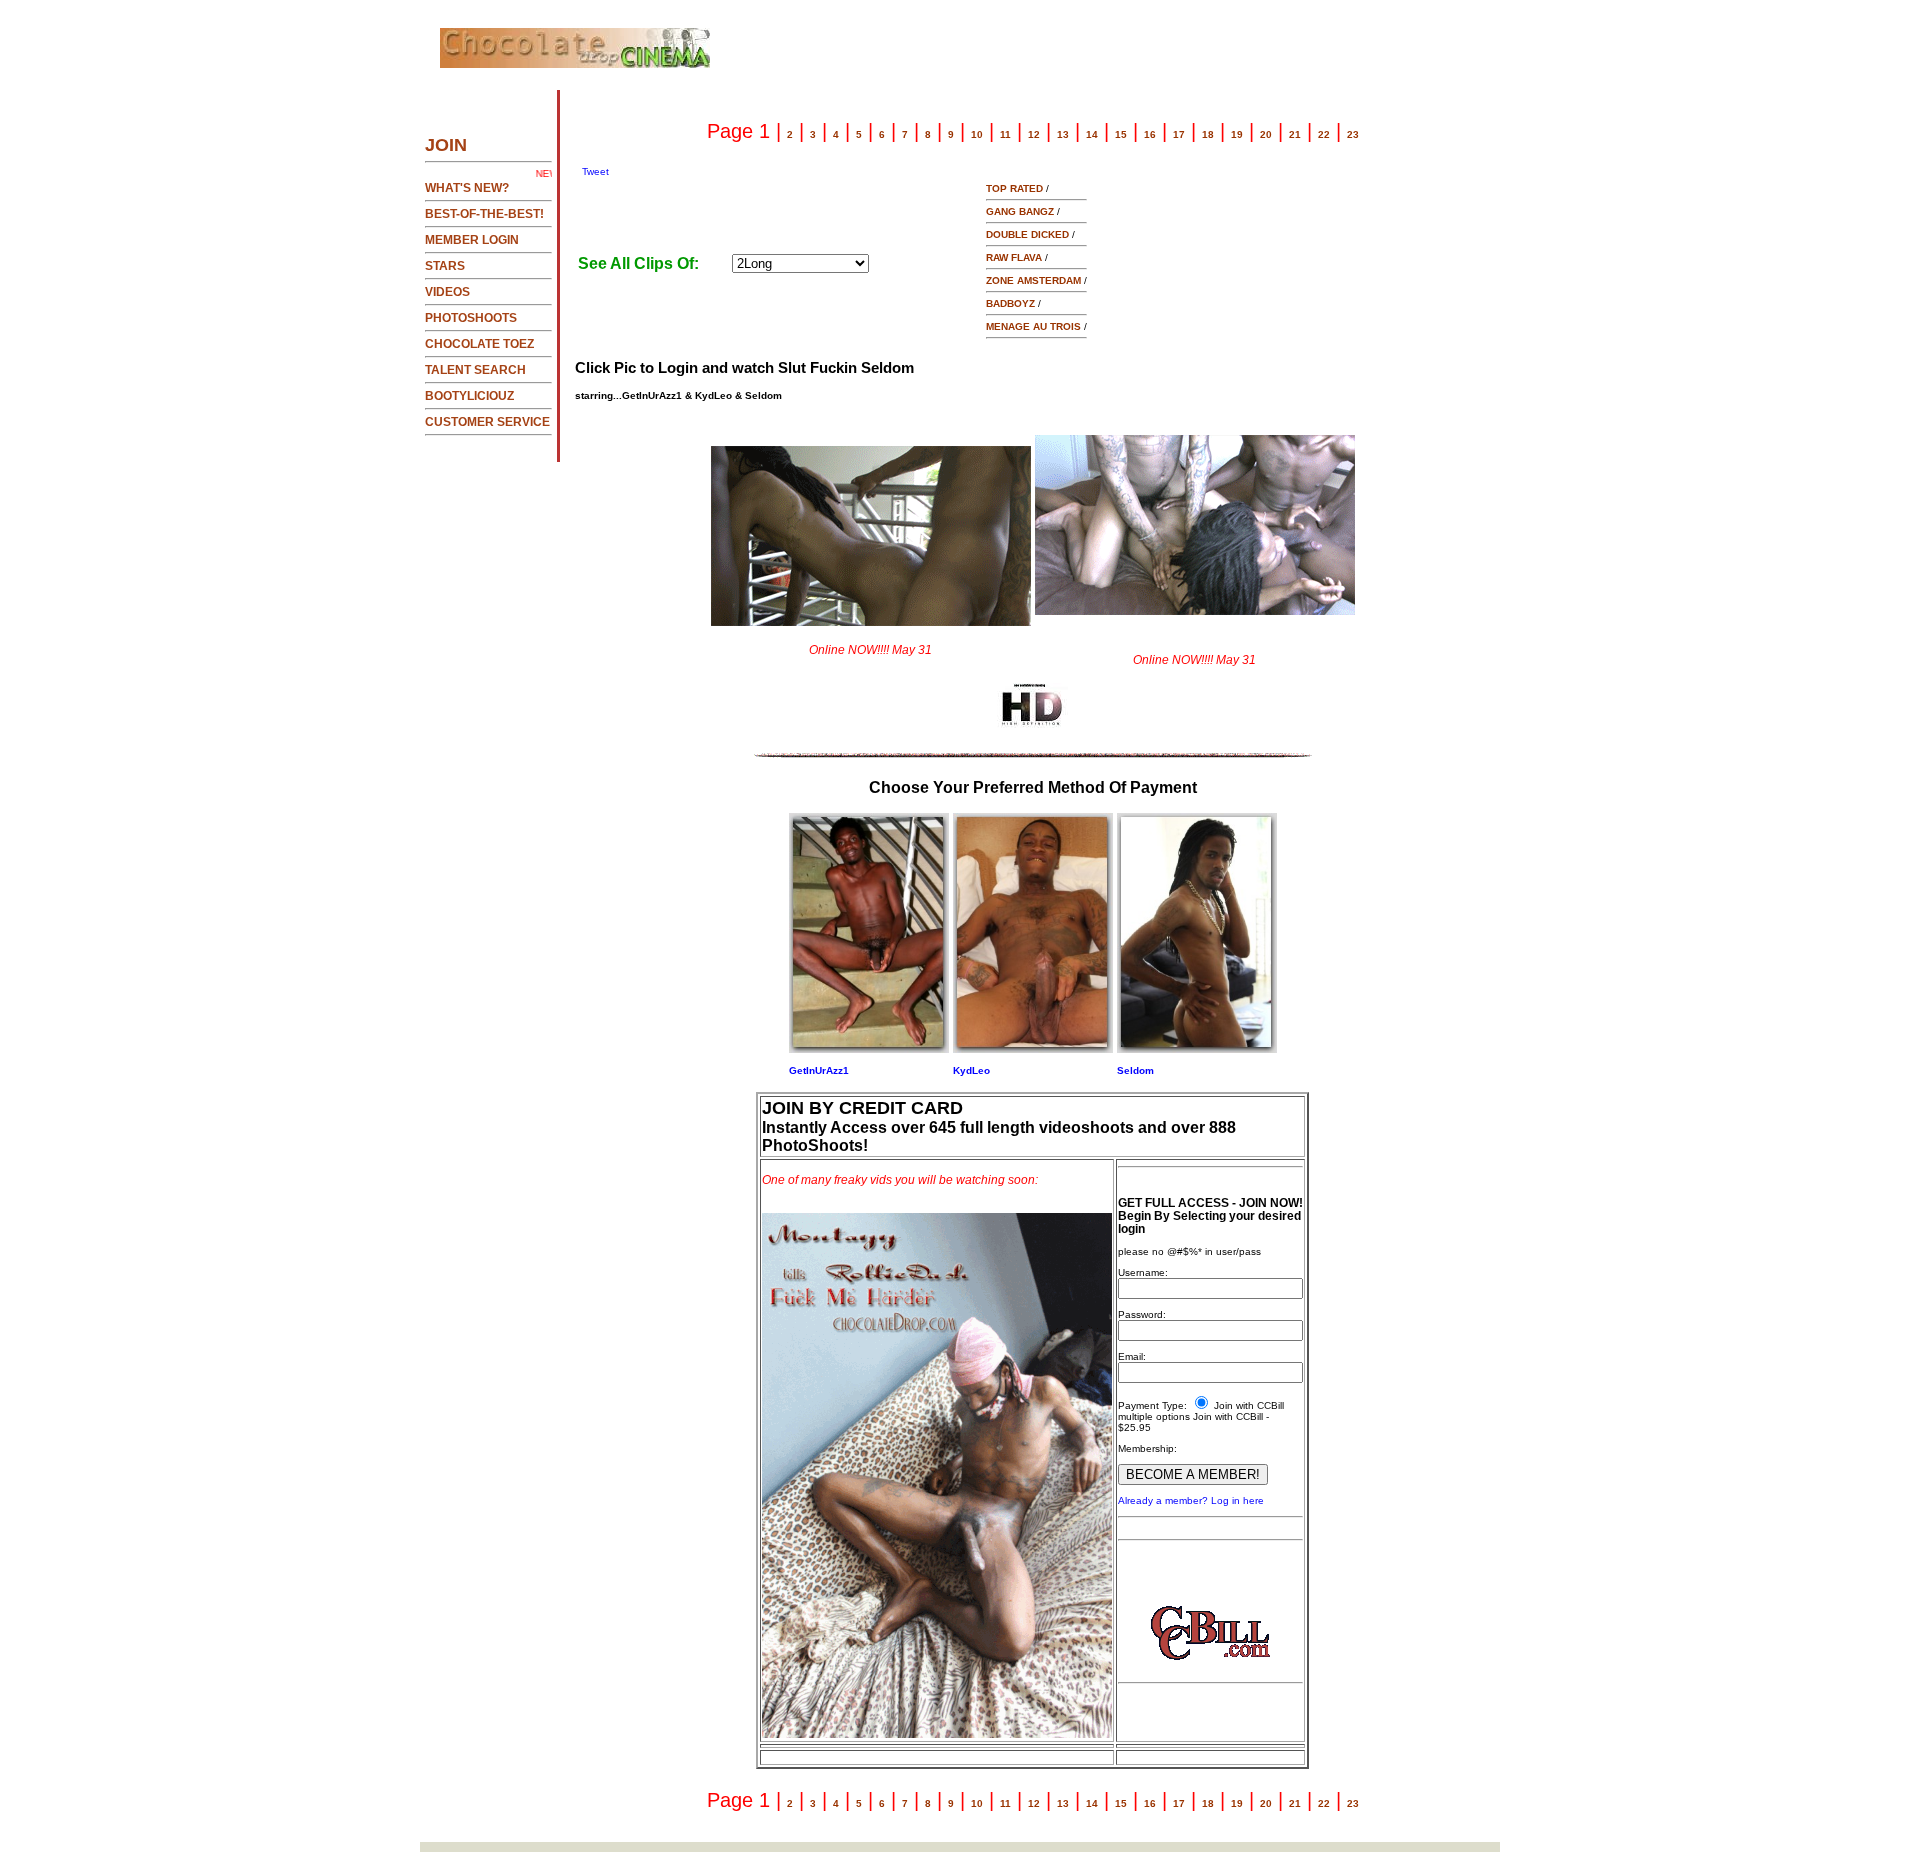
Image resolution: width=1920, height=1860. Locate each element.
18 (1208, 134)
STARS (445, 266)
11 (1005, 134)
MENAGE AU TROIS (1033, 326)
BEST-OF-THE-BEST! (484, 214)
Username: (1143, 1272)
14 (1092, 134)
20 (1266, 134)
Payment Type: (1152, 1405)
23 (1353, 134)
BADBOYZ (1010, 303)
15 (1121, 134)
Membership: (1147, 1448)
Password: (1142, 1314)
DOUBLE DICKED (1027, 234)
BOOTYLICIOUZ (469, 396)
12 (1034, 134)
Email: (1132, 1356)
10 (977, 134)
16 (1150, 134)
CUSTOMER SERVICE (487, 422)
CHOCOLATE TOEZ (479, 344)
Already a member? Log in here (1191, 1500)
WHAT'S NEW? (467, 188)
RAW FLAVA (1014, 257)
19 (1237, 134)
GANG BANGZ (1020, 211)
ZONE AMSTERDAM (1033, 280)
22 (1324, 134)
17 (1179, 134)
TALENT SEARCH (475, 370)
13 (1063, 134)
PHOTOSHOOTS (471, 318)
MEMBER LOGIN (472, 240)
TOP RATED (1014, 188)
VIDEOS (447, 292)
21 (1295, 134)
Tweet (595, 171)
